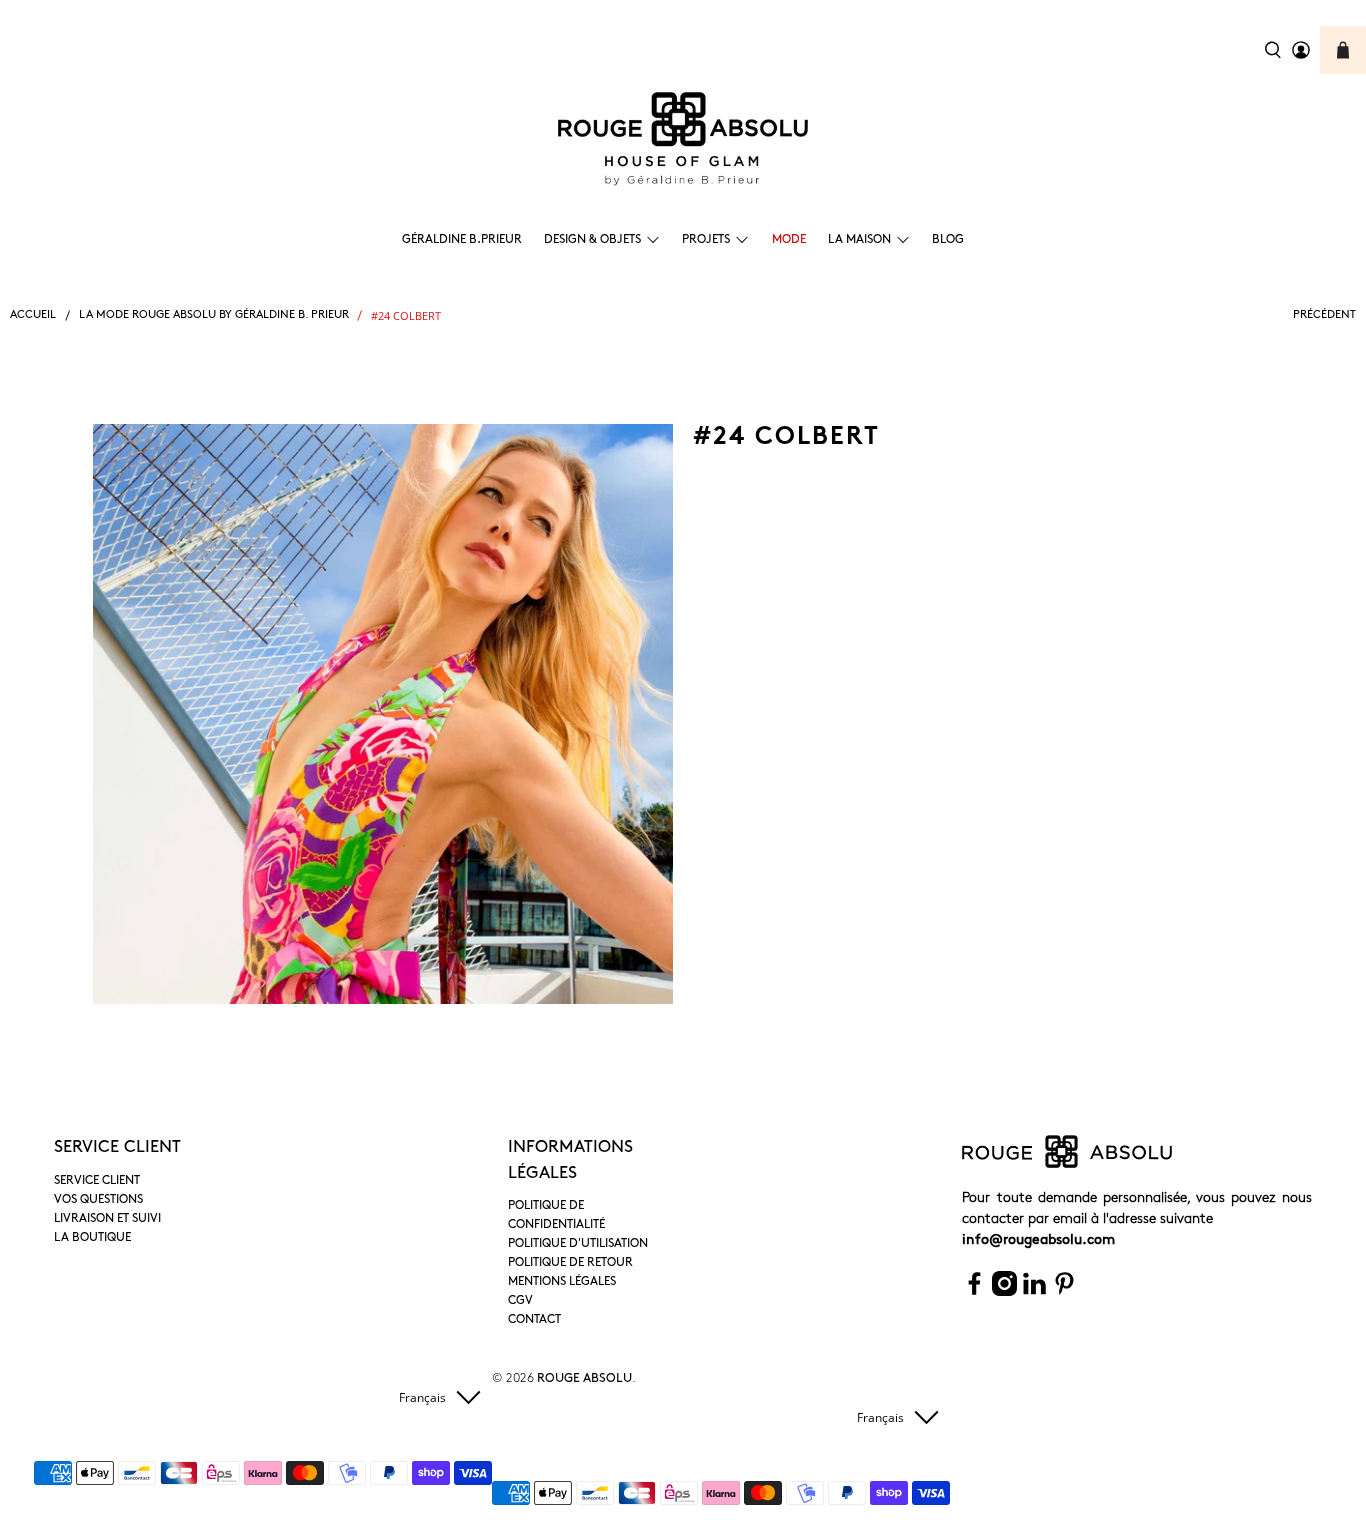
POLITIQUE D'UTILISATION (578, 1244)
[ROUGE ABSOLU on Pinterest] (1064, 1292)
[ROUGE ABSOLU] (683, 139)
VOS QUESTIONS (98, 1200)
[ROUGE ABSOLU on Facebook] (974, 1292)
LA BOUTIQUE (92, 1238)
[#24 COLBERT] (383, 714)
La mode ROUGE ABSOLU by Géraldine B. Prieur (214, 315)
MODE (789, 240)
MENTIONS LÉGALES (562, 1282)
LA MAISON (859, 240)
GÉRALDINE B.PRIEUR (462, 240)
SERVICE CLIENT (97, 1181)
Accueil (33, 315)
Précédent (1324, 315)
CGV (520, 1301)
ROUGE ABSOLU (584, 1379)
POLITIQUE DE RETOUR (570, 1263)
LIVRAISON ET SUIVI (107, 1219)
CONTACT (534, 1320)
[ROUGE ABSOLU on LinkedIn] (1034, 1292)
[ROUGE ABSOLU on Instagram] (1004, 1292)
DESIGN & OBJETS (592, 240)
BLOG (948, 240)
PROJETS (706, 240)
